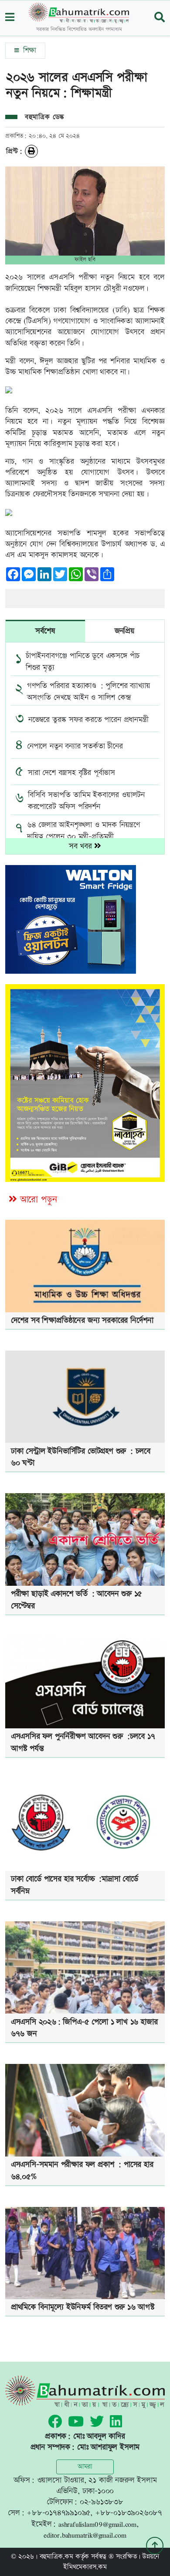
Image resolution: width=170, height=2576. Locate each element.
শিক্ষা (28, 50)
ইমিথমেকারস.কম (85, 2567)
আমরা (85, 2467)
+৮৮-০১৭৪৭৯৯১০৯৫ (58, 2513)
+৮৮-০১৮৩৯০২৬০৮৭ (129, 2513)
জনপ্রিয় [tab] (125, 631)
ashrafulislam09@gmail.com (97, 2524)
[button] (10, 18)
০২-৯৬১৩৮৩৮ (102, 2502)
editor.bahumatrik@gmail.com (85, 2535)
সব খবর (82, 846)
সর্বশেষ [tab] (45, 631)
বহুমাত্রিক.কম (56, 2557)
